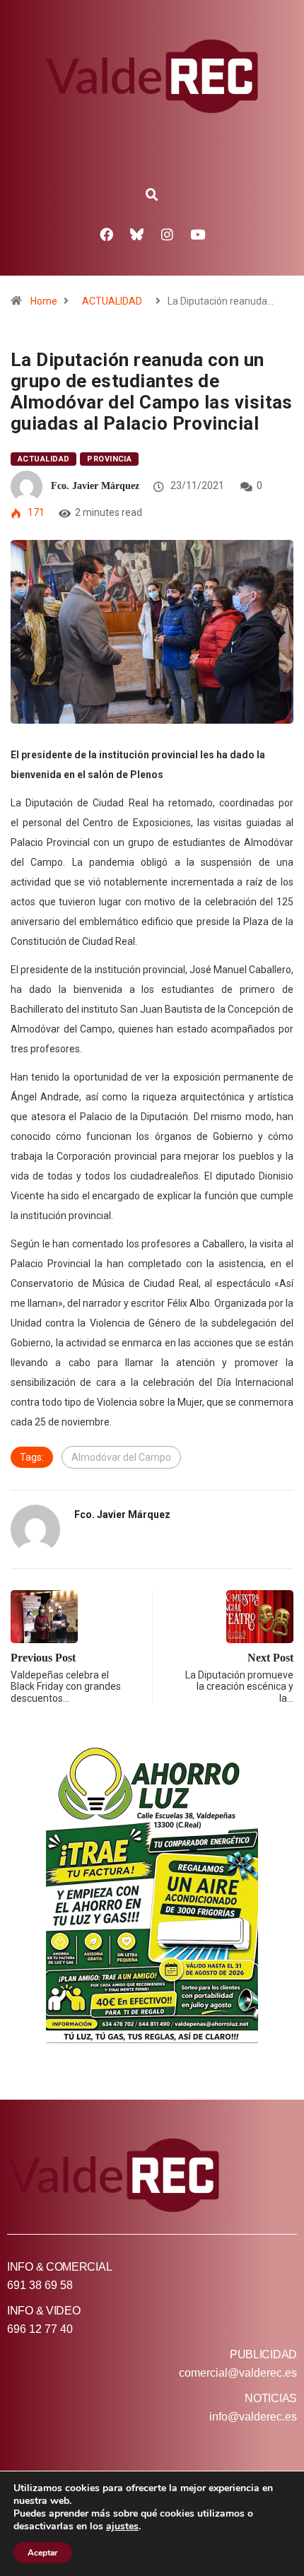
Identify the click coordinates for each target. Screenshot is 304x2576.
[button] (152, 195)
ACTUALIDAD (112, 301)
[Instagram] (168, 234)
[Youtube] (198, 234)
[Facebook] (107, 234)
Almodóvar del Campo (121, 1457)
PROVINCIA (109, 459)
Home (44, 301)
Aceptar (43, 2553)
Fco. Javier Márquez (95, 486)
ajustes (122, 2527)
